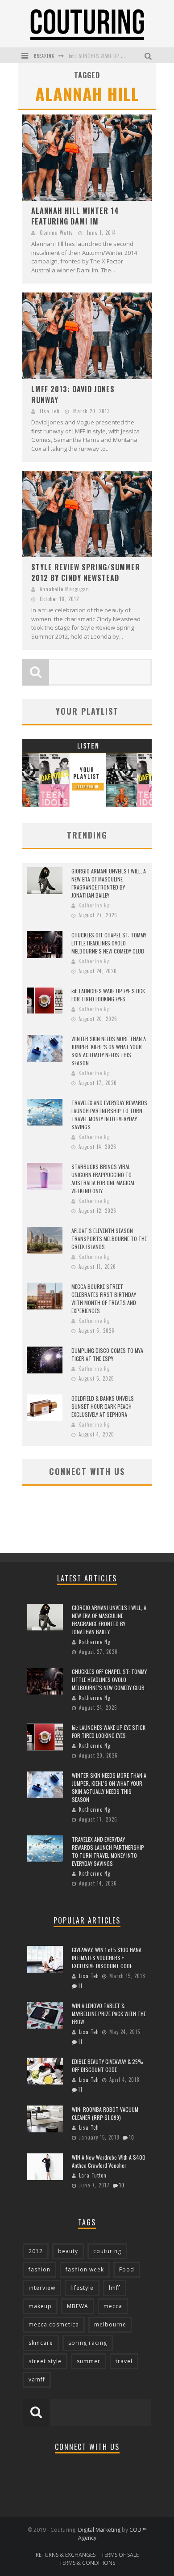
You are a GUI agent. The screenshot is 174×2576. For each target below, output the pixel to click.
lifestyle (82, 2288)
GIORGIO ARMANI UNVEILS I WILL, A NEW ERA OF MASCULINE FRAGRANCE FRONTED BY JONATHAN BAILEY (109, 883)
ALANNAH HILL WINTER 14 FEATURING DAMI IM (75, 216)
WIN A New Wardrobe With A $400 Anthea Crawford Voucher (109, 2161)
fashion (39, 2269)
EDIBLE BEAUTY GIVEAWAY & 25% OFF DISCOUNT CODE (108, 2065)
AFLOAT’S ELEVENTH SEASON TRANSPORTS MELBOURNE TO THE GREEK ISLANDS (109, 1239)
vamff (37, 2379)
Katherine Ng (94, 905)
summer (89, 2361)
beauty (68, 2251)
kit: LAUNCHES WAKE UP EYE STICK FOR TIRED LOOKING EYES (108, 995)
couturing (107, 2251)
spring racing (88, 2343)
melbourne (110, 2324)
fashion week (85, 2269)
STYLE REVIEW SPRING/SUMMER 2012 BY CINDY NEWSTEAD (86, 572)
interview (42, 2288)
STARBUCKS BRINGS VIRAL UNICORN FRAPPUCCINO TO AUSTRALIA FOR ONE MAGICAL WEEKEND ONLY (103, 1179)
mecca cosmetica (54, 2324)
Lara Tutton (93, 2175)
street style (45, 2361)
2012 (36, 2251)
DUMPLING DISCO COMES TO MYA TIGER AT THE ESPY (107, 1354)
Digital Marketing (99, 2530)
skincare (41, 2343)
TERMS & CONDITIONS (87, 2563)
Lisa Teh (50, 411)
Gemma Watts (56, 233)
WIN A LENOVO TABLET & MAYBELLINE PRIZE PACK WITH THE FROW (109, 2014)
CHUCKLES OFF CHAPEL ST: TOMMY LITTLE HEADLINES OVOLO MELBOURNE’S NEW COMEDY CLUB (109, 943)
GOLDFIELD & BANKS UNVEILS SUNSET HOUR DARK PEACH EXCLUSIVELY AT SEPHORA (103, 1406)
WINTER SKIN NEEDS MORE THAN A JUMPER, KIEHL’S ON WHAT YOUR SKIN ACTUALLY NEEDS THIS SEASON (109, 1051)
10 (132, 2137)
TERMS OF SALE (120, 2555)
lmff (115, 2288)
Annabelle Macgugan (64, 589)
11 (80, 1986)
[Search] (149, 55)
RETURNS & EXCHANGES (66, 2555)
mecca (113, 2306)
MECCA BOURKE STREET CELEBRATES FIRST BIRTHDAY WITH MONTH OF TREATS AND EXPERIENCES (104, 1299)
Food (127, 2269)
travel (124, 2361)
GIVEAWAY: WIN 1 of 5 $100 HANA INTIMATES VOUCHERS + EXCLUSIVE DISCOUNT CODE (107, 1958)
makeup (40, 2306)
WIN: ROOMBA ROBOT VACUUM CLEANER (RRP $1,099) (105, 2113)
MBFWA (78, 2306)
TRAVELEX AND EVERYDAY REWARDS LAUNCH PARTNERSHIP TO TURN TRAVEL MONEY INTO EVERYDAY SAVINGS (109, 1115)
